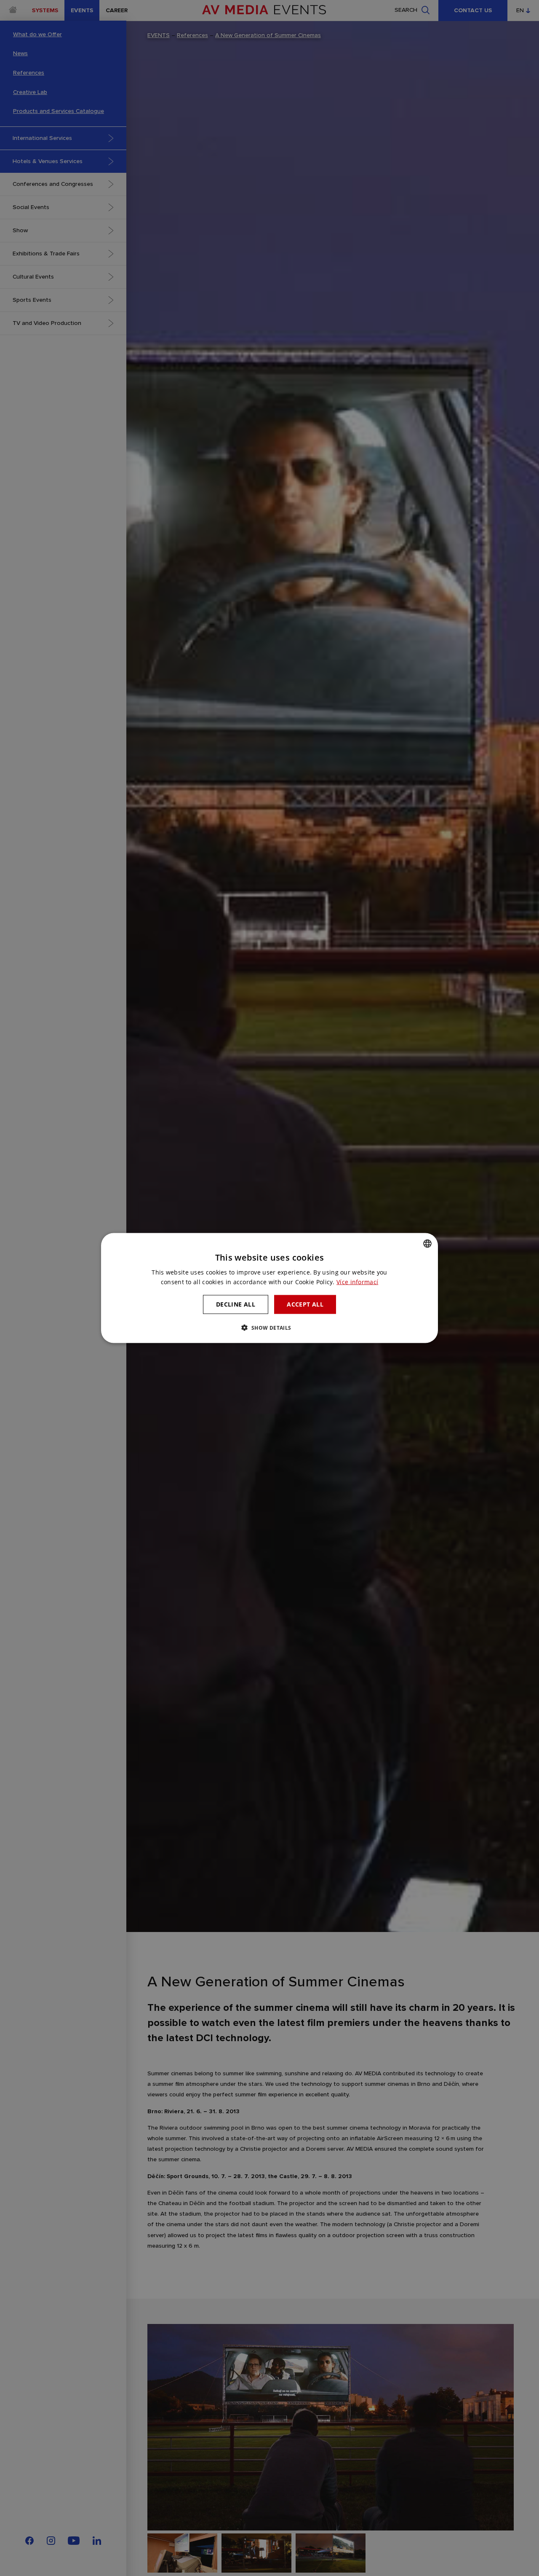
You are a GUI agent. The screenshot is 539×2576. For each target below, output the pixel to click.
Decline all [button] (236, 1304)
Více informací (357, 1282)
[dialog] (269, 1288)
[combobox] (427, 1244)
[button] (269, 1327)
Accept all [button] (305, 1304)
